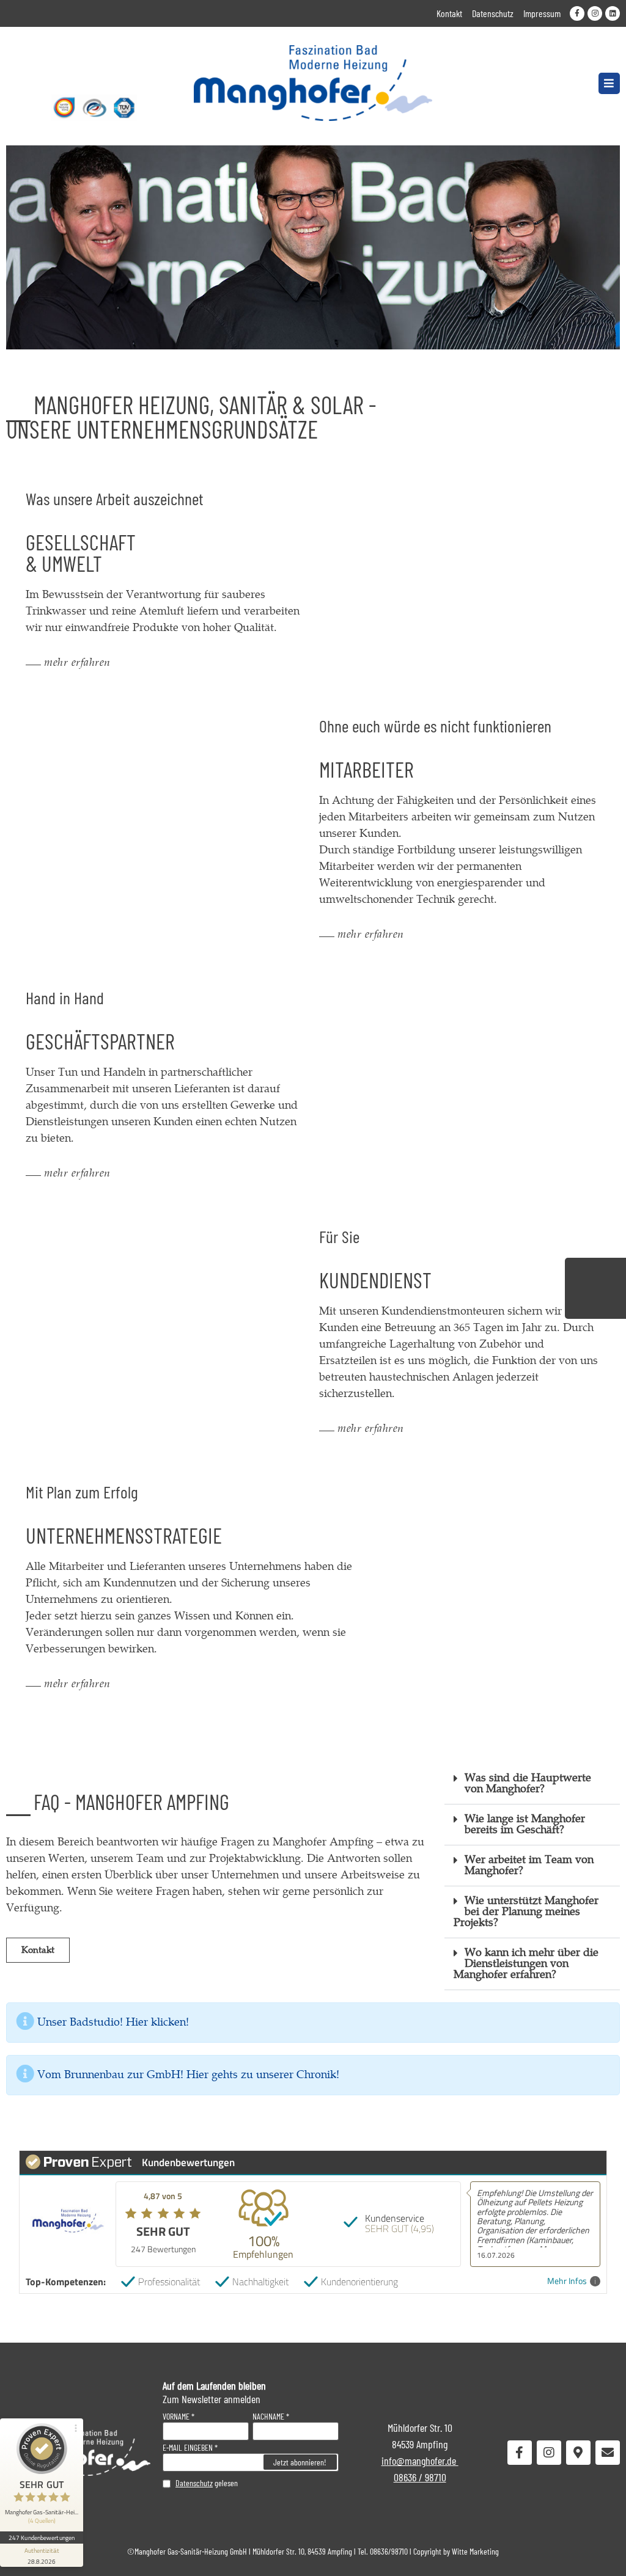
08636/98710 (389, 2551)
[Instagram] (595, 13)
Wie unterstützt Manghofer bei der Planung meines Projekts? (526, 1912)
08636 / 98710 (420, 2477)
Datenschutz (194, 2483)
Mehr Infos (567, 2281)
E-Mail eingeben (188, 2448)
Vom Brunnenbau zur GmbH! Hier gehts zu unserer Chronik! (188, 2075)
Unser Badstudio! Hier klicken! (113, 2022)
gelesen (207, 2483)
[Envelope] (608, 2453)
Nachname (268, 2417)
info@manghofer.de (420, 2461)
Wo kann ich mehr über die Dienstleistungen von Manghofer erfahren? (526, 1964)
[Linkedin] (613, 13)
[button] (609, 83)
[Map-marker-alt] (578, 2453)
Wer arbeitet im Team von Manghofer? (529, 1865)
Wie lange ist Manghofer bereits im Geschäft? (525, 1824)
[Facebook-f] (577, 13)
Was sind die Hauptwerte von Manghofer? (528, 1783)
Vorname (176, 2417)
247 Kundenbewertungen (42, 2538)
